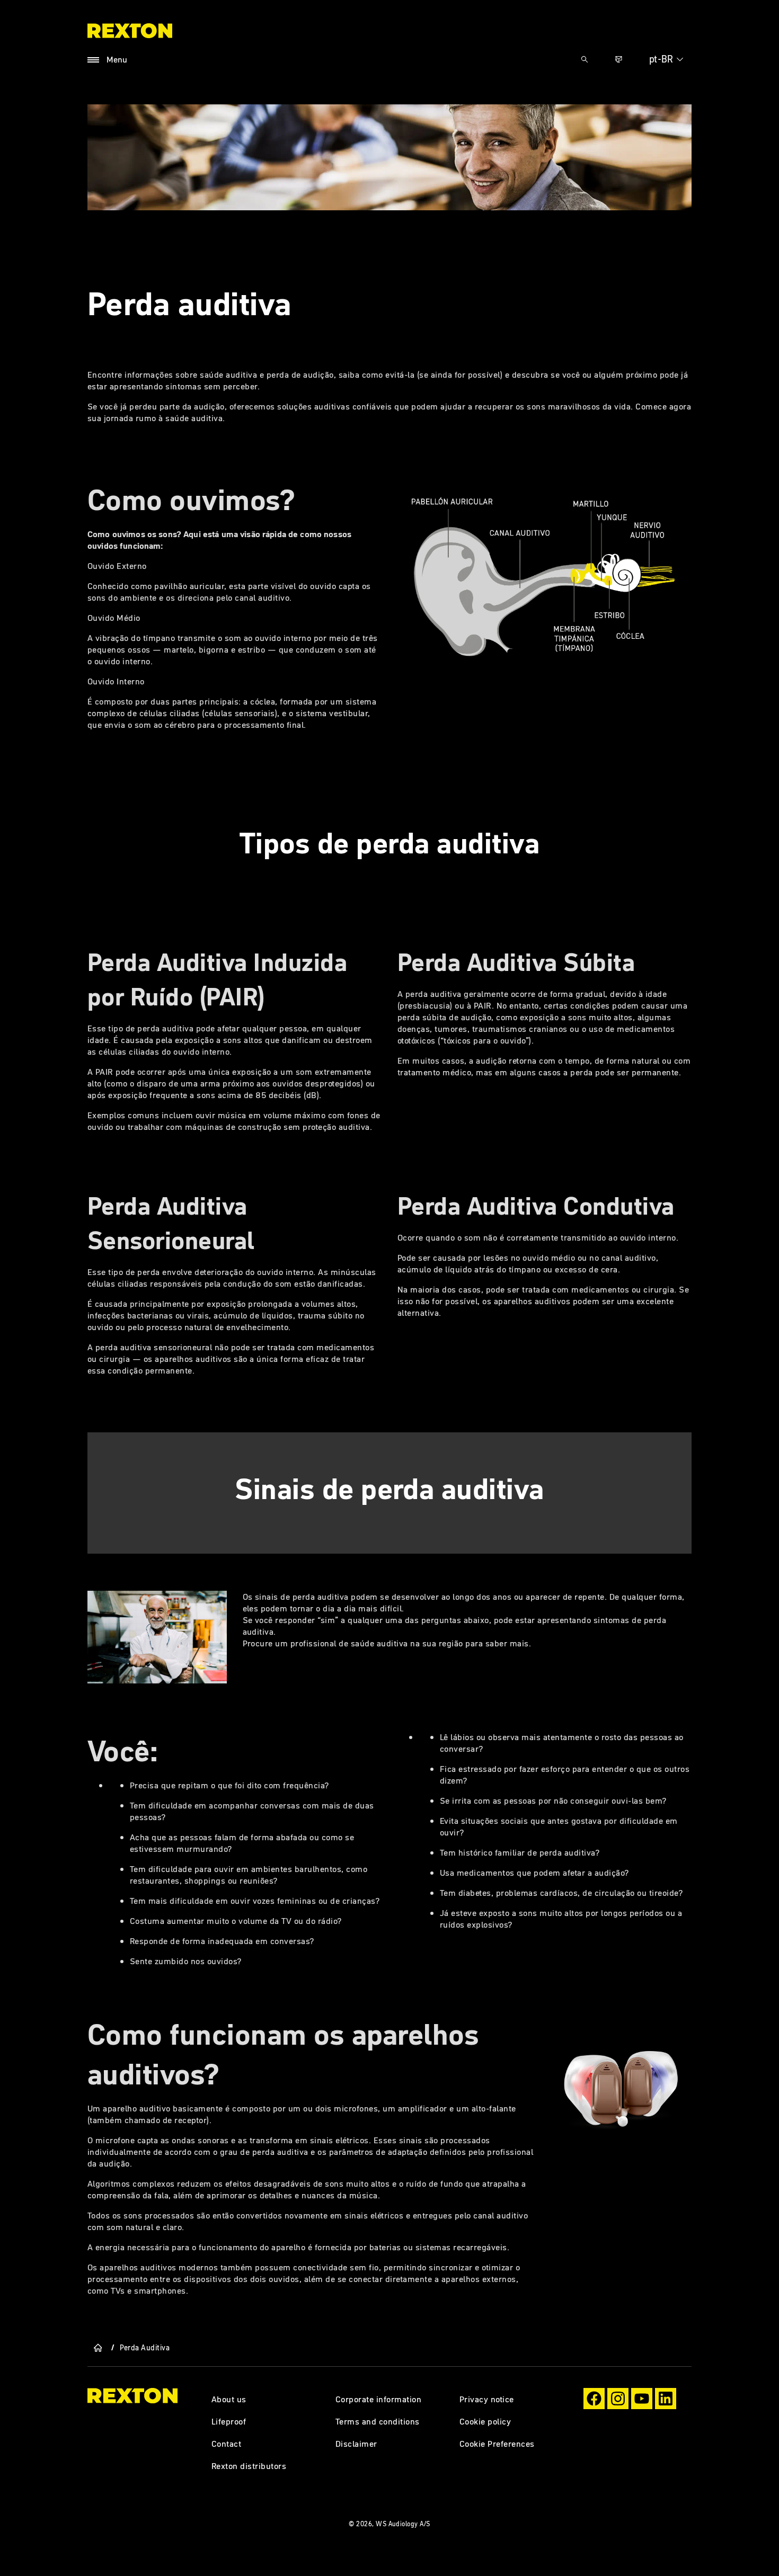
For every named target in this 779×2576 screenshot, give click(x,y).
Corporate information (378, 2399)
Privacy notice (487, 2399)
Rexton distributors (249, 2466)
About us (229, 2399)
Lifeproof (229, 2421)
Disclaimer (356, 2444)
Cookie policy (485, 2421)
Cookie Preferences (497, 2444)
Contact (226, 2444)
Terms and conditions (378, 2421)
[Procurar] (585, 59)
